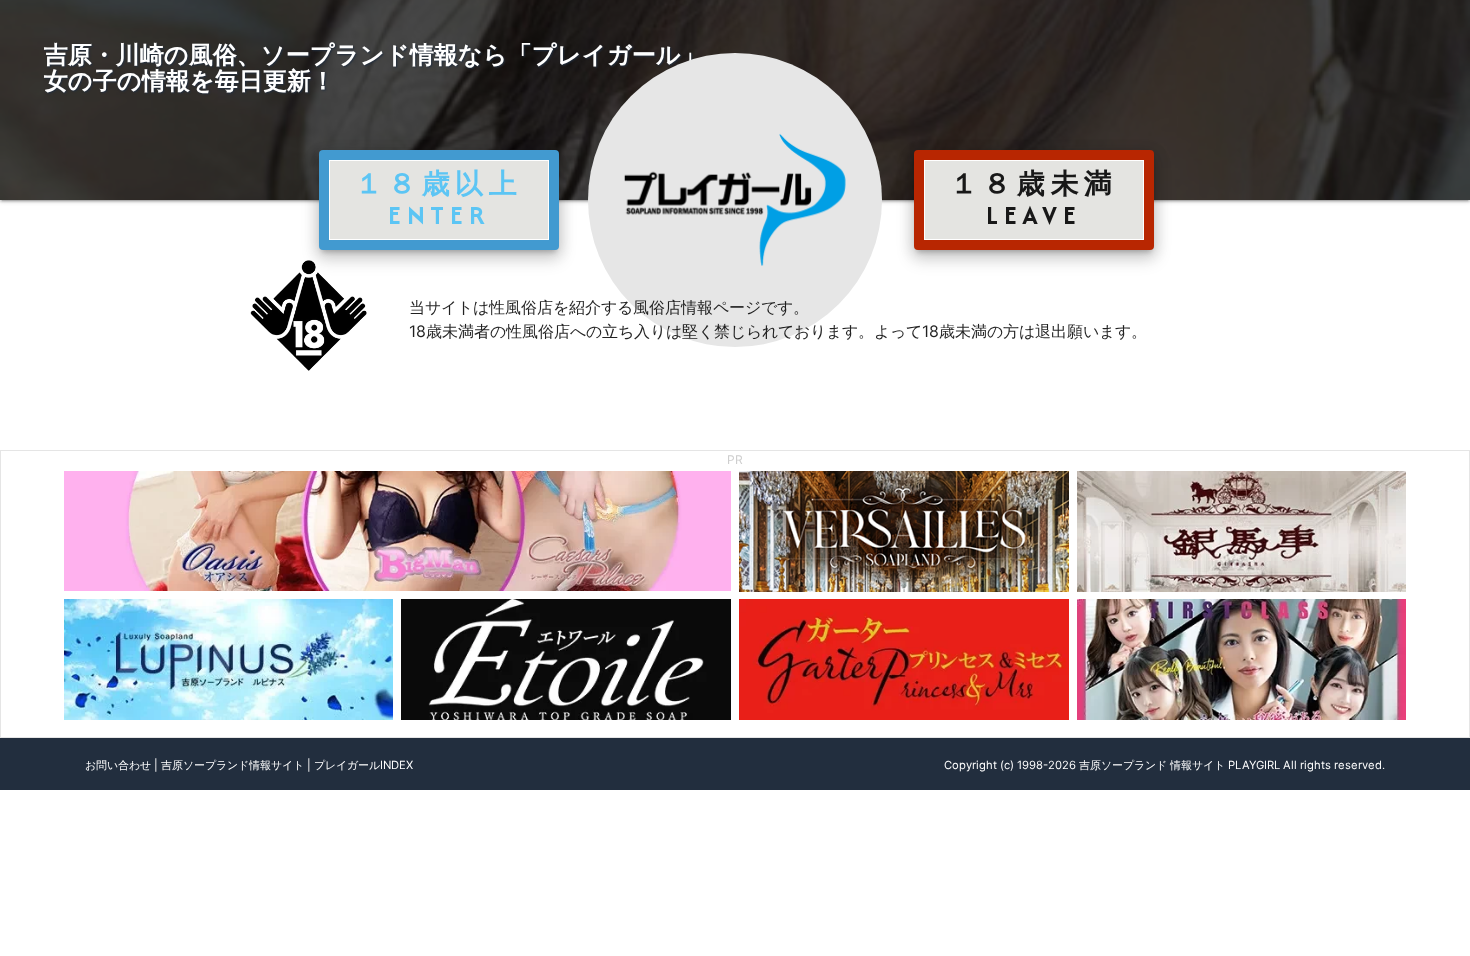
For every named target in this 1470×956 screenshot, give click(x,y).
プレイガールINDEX (363, 765)
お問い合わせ (118, 765)
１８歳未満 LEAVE (1034, 199)
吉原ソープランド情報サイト (232, 765)
